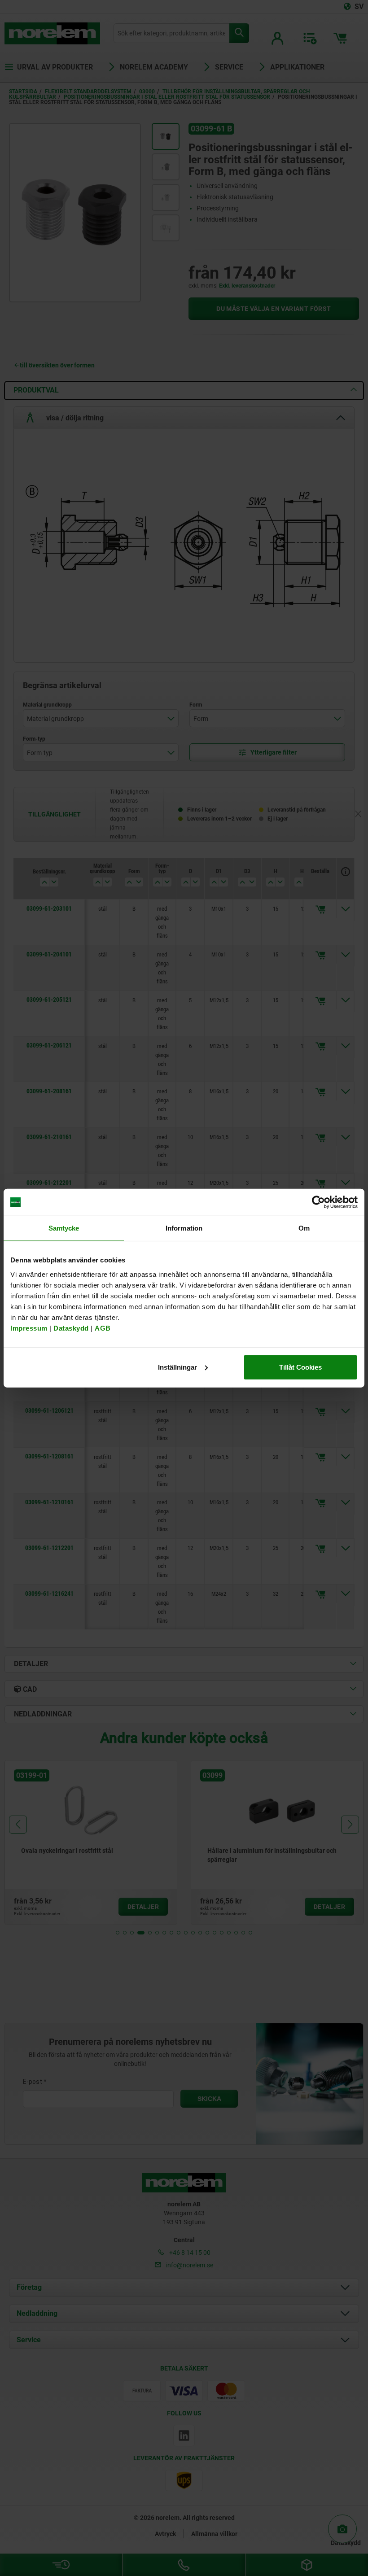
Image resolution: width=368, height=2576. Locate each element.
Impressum (29, 1328)
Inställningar (177, 1367)
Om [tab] (304, 1228)
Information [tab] (184, 1228)
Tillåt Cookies (300, 1367)
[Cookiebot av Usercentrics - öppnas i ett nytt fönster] (318, 1202)
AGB (103, 1328)
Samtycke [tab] (64, 1228)
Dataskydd (71, 1328)
